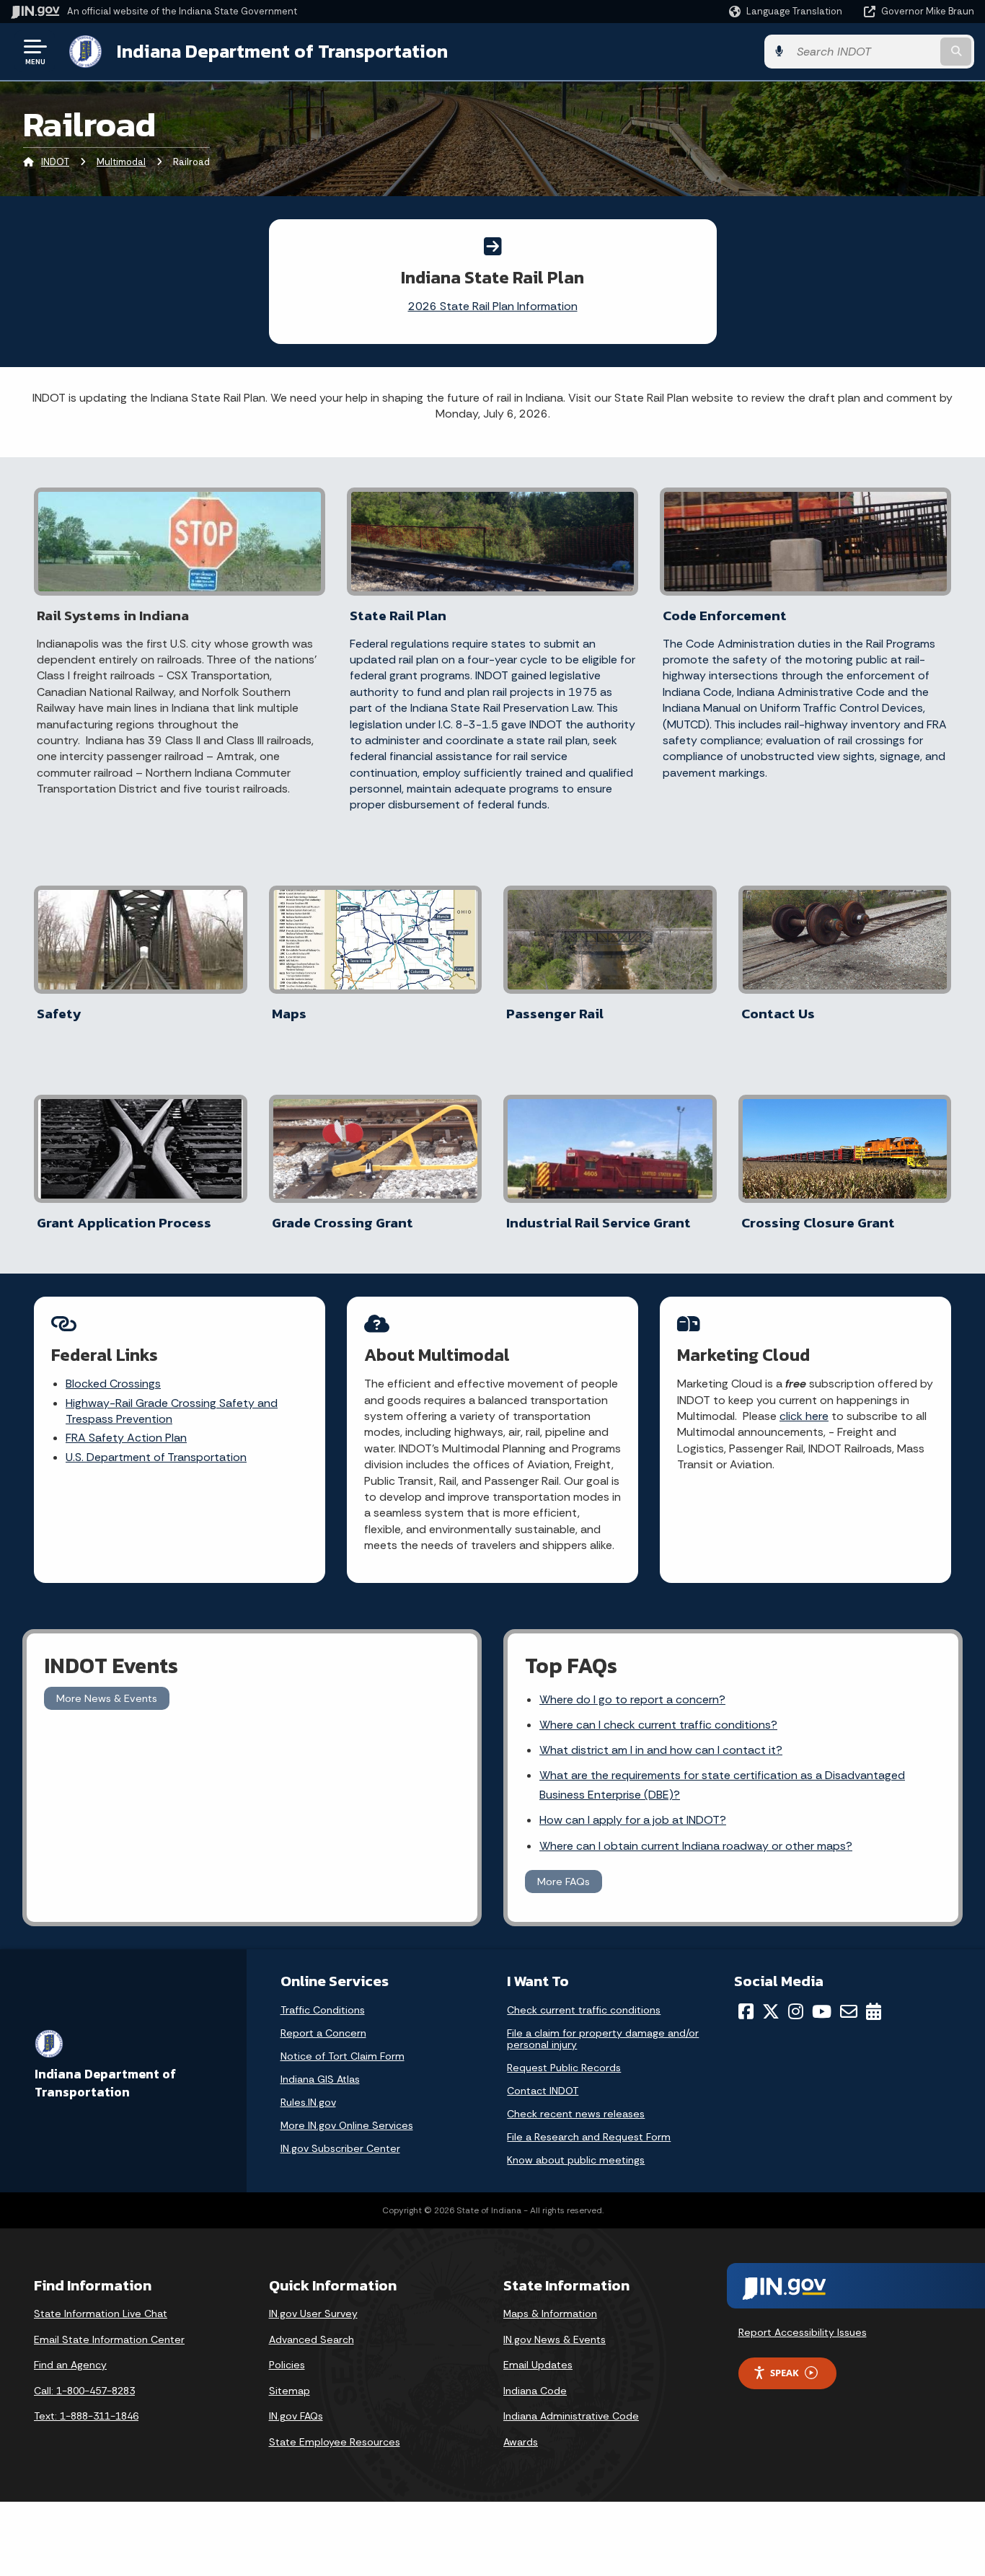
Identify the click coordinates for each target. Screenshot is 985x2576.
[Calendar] (874, 2011)
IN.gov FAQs (296, 2416)
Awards (521, 2442)
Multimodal (121, 162)
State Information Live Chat (101, 2313)
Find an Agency (70, 2365)
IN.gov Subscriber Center (340, 2148)
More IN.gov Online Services (347, 2125)
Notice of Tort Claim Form (343, 2056)
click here (804, 1416)
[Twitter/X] (771, 2011)
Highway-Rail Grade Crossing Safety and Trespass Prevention (172, 1411)
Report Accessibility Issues (803, 2332)
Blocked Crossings (113, 1384)
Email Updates (538, 2365)
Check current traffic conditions (584, 2010)
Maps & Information (550, 2313)
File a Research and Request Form (589, 2137)
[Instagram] (796, 2011)
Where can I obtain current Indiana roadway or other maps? (696, 1846)
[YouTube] (822, 2011)
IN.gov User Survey (313, 2313)
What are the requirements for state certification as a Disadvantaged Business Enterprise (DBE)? (722, 1785)
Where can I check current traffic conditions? (658, 1725)
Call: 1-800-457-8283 (84, 2391)
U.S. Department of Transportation (156, 1457)
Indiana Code (535, 2391)
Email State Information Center (109, 2339)
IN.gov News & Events (555, 2339)
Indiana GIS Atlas (320, 2079)
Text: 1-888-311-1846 (86, 2416)
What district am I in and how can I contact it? (661, 1750)
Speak (785, 2373)
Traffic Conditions (323, 2010)
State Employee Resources (335, 2442)
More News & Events (107, 1698)
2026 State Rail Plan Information (493, 306)
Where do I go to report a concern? (632, 1699)
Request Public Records (564, 2068)
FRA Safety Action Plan (126, 1438)
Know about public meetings (576, 2160)
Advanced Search (312, 2339)
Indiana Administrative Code (571, 2416)
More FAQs (564, 1882)
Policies (287, 2365)
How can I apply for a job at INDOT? (633, 1820)
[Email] (849, 2011)
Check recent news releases (576, 2114)
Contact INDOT (543, 2091)
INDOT (55, 162)
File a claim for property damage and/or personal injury (603, 2039)
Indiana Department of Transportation (282, 51)
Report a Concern (323, 2033)
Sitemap (290, 2391)
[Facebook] (746, 2011)
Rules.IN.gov (308, 2102)
